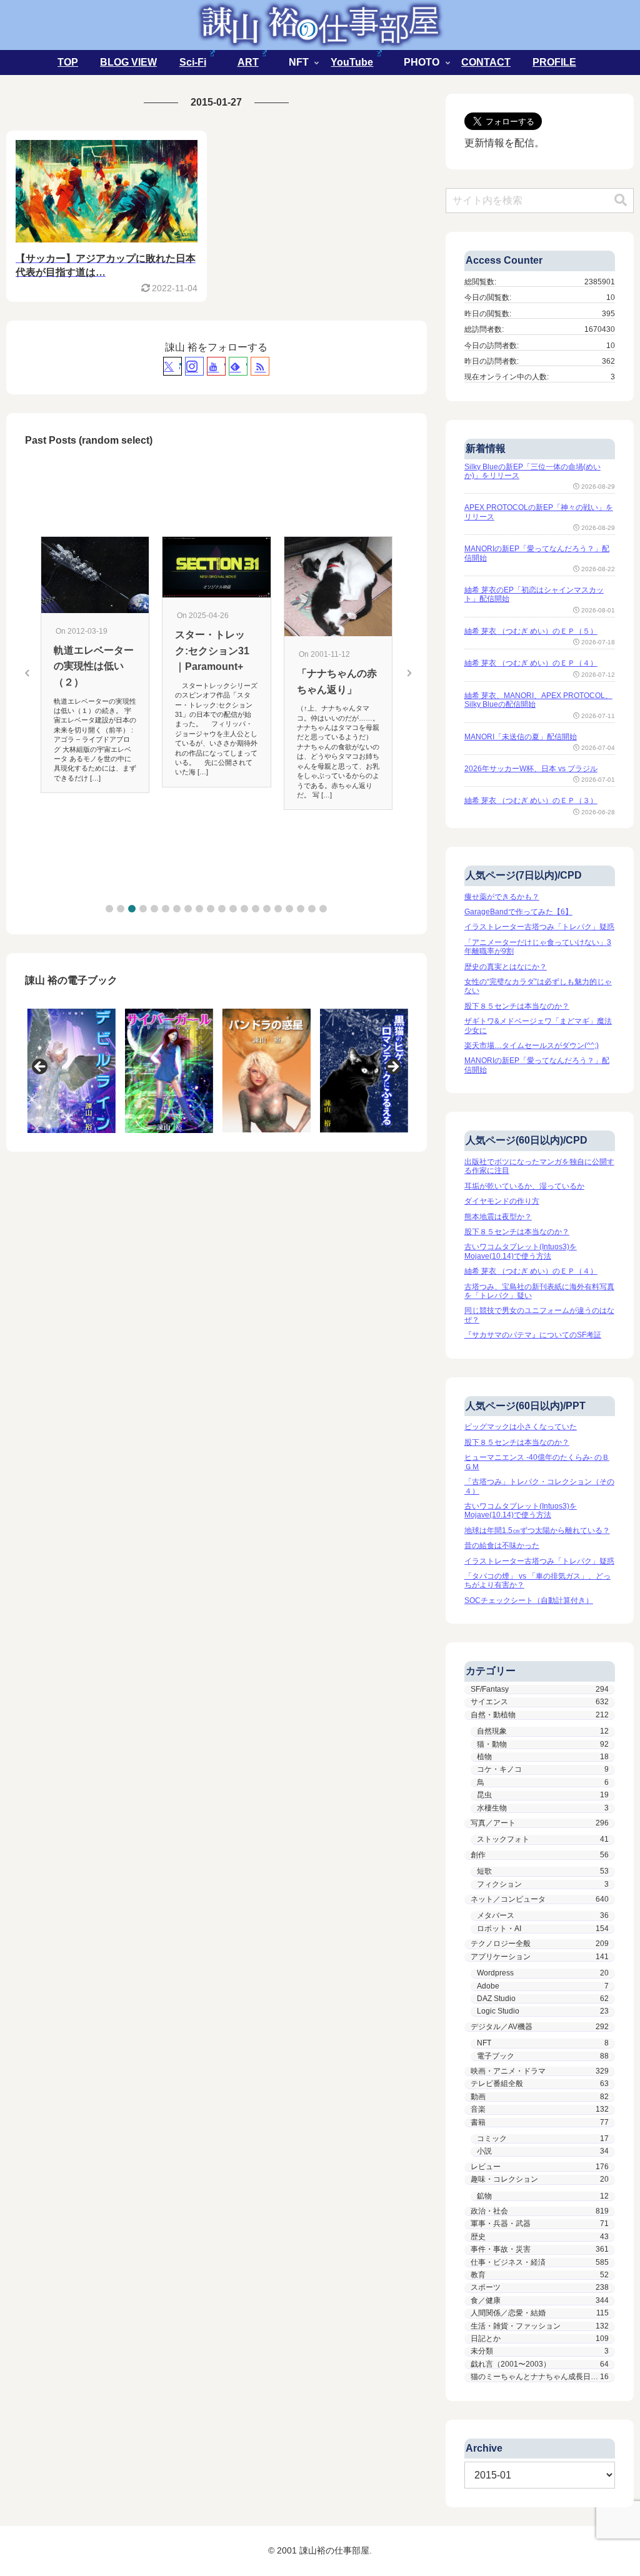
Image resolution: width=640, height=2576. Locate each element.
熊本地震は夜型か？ (498, 1217)
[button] (109, 909)
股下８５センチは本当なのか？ (517, 1006)
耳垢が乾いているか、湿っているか (524, 1186)
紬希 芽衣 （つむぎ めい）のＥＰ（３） (531, 801)
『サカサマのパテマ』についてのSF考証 (533, 1335)
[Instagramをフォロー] (194, 366)
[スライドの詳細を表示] (69, 1071)
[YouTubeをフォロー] (216, 366)
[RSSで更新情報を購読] (260, 366)
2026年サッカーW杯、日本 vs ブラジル (531, 769)
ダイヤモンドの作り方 (502, 1201)
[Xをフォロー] (172, 366)
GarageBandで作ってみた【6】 (518, 912)
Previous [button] (41, 1067)
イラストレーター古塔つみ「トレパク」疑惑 (539, 927)
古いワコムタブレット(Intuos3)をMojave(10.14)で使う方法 (521, 1251)
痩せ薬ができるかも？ (502, 897)
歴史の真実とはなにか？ (506, 967)
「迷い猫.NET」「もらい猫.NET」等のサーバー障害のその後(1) (337, 581)
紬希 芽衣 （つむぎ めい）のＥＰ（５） (531, 631)
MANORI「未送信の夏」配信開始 (521, 737)
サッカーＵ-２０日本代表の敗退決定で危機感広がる (94, 636)
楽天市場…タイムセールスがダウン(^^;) (532, 1046)
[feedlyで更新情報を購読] (238, 366)
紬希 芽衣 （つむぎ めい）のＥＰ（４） (531, 663)
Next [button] (392, 1067)
